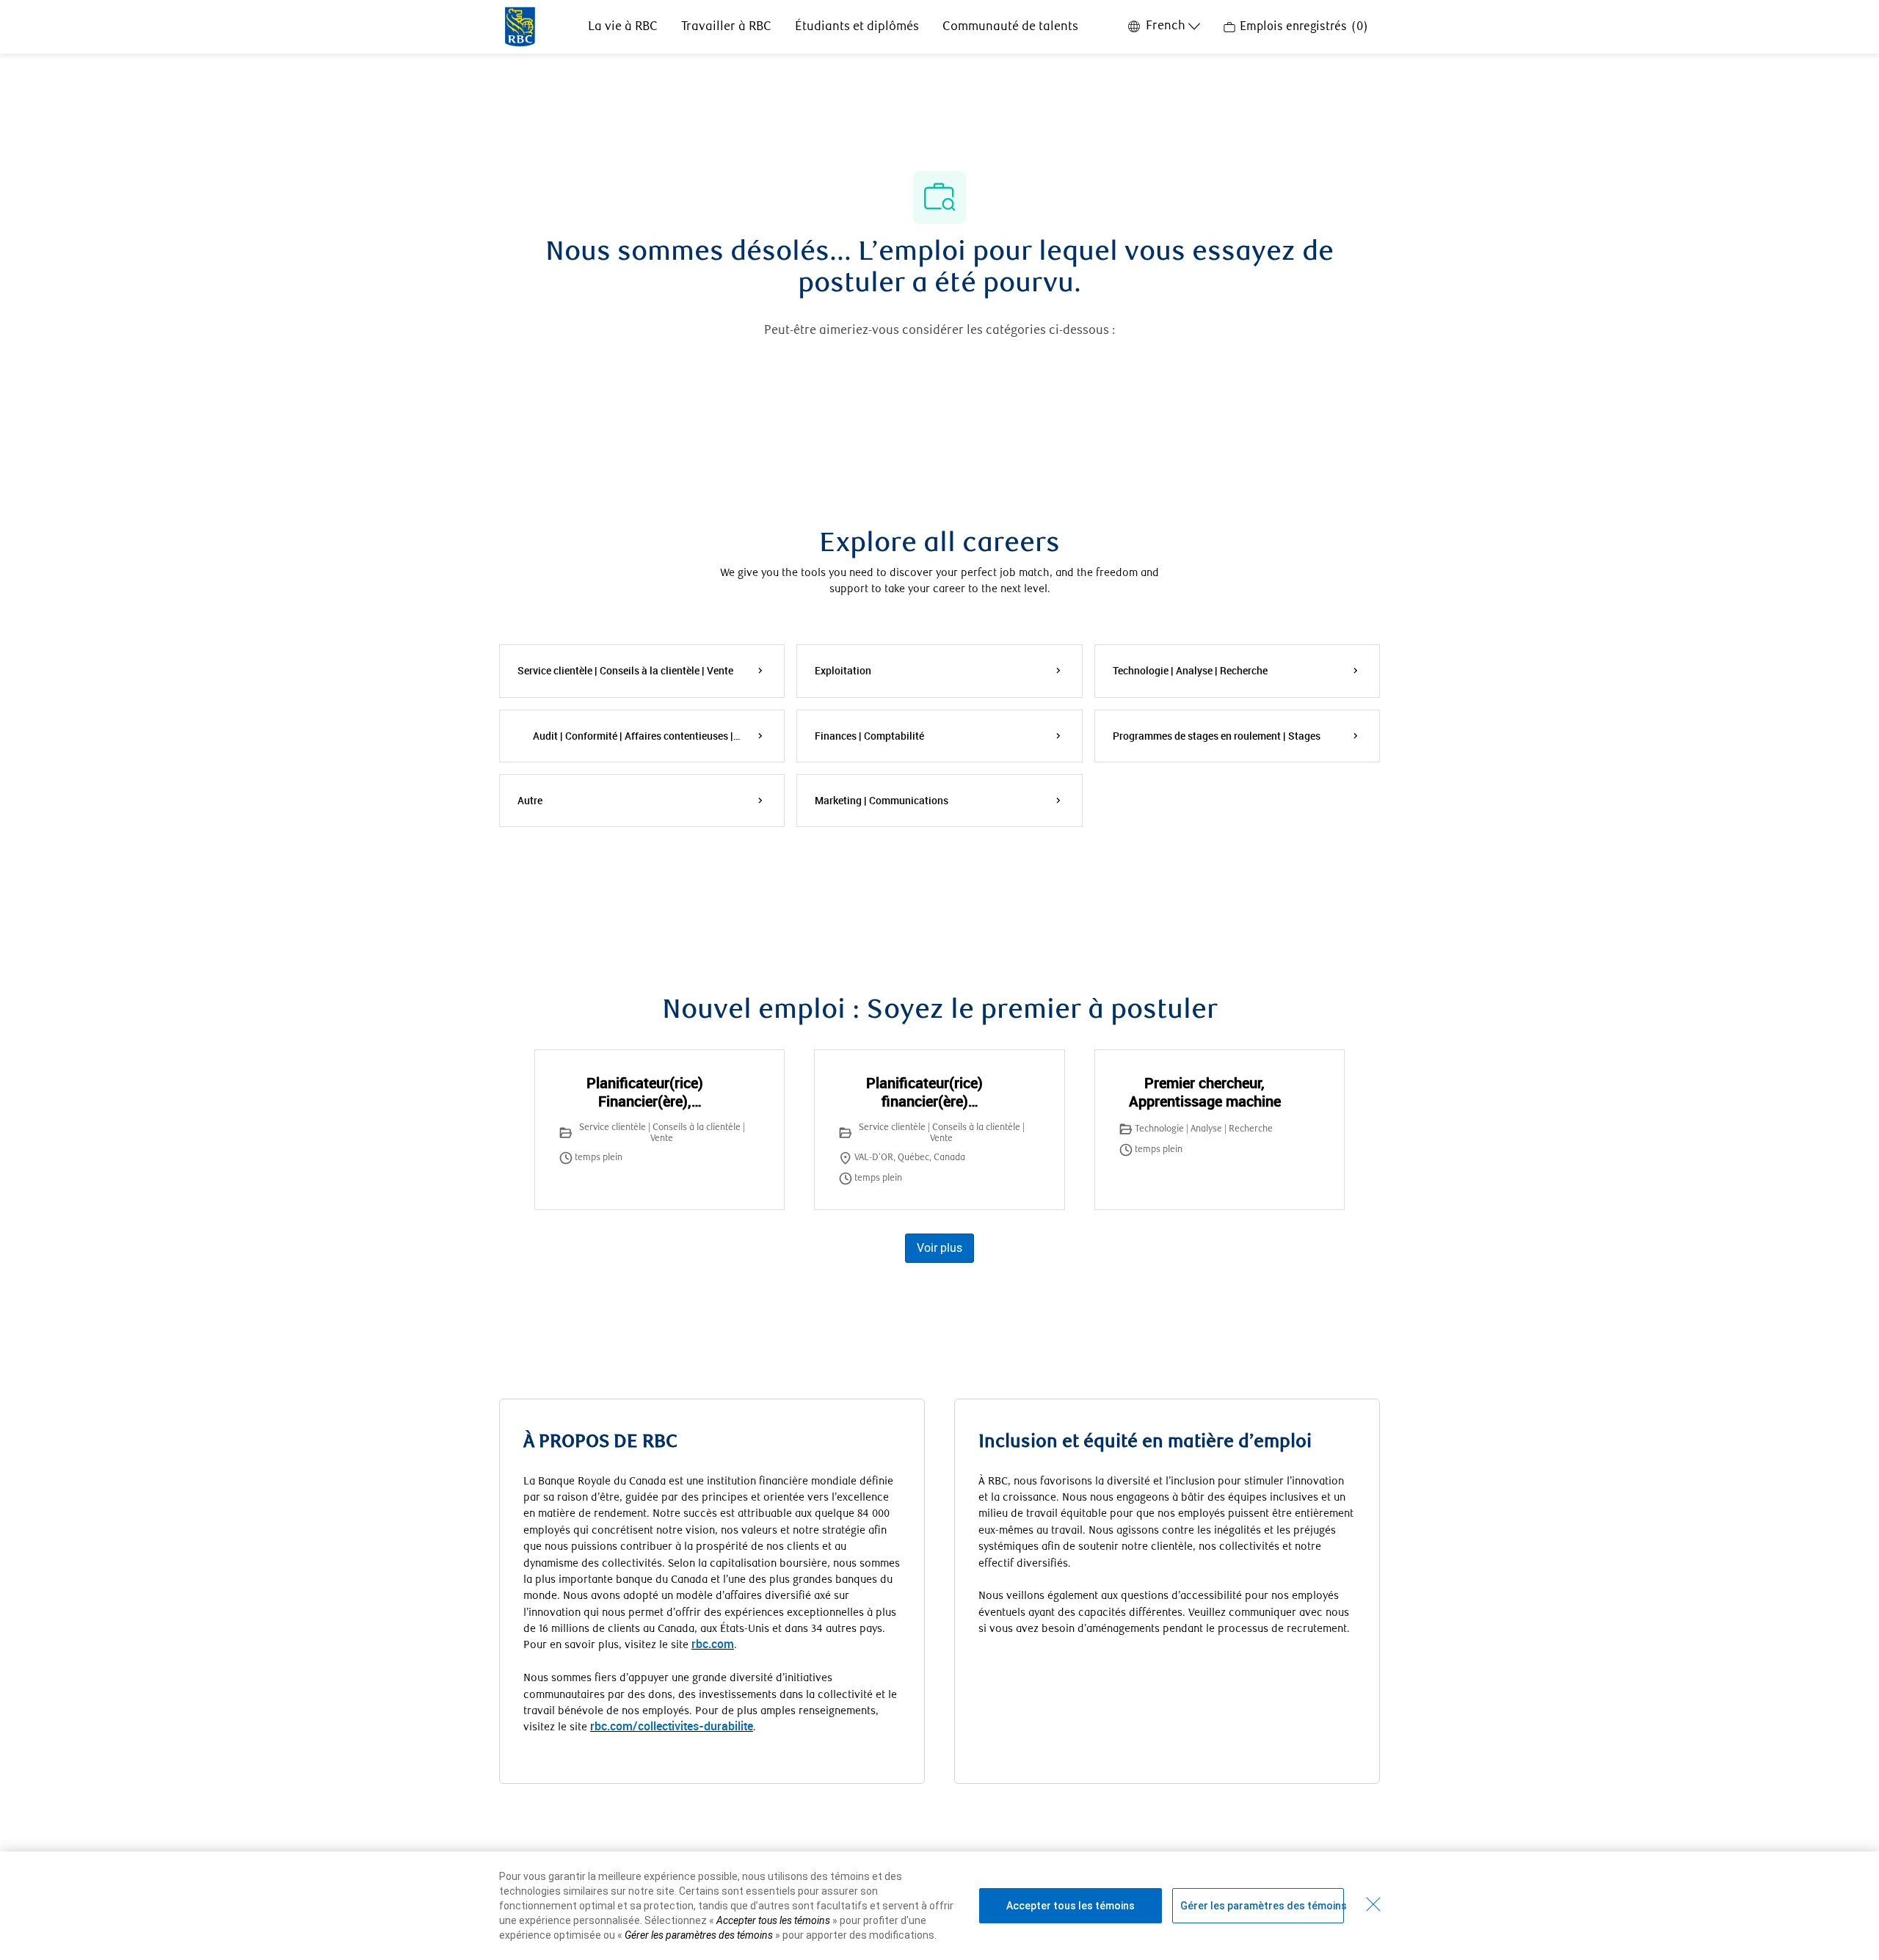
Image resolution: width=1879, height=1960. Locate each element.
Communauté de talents (1010, 27)
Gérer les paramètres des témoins (1262, 1906)
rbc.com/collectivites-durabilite (672, 1726)
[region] (939, 1906)
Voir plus (939, 1248)
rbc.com (713, 1644)
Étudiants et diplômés (857, 27)
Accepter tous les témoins (1071, 1906)
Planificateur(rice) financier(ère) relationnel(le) (924, 1092)
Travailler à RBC (726, 27)
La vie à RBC (623, 27)
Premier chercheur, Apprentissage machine (1205, 1092)
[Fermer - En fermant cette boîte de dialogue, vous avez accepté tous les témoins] (1373, 1904)
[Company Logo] (520, 26)
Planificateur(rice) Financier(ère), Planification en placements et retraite (645, 1092)
